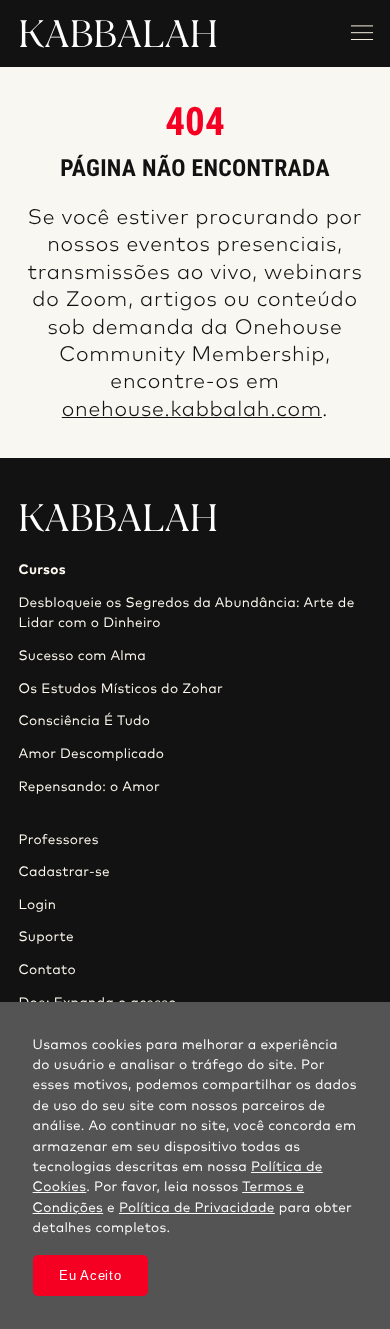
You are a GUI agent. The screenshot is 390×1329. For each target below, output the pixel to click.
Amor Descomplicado (91, 754)
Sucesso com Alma (82, 656)
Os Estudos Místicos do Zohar (120, 689)
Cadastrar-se (64, 872)
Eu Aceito (90, 1275)
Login (37, 905)
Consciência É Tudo (84, 721)
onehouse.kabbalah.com (192, 410)
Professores (58, 840)
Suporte (46, 937)
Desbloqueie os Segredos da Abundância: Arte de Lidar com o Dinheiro (186, 613)
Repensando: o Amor (89, 787)
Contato (47, 970)
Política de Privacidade (197, 1208)
